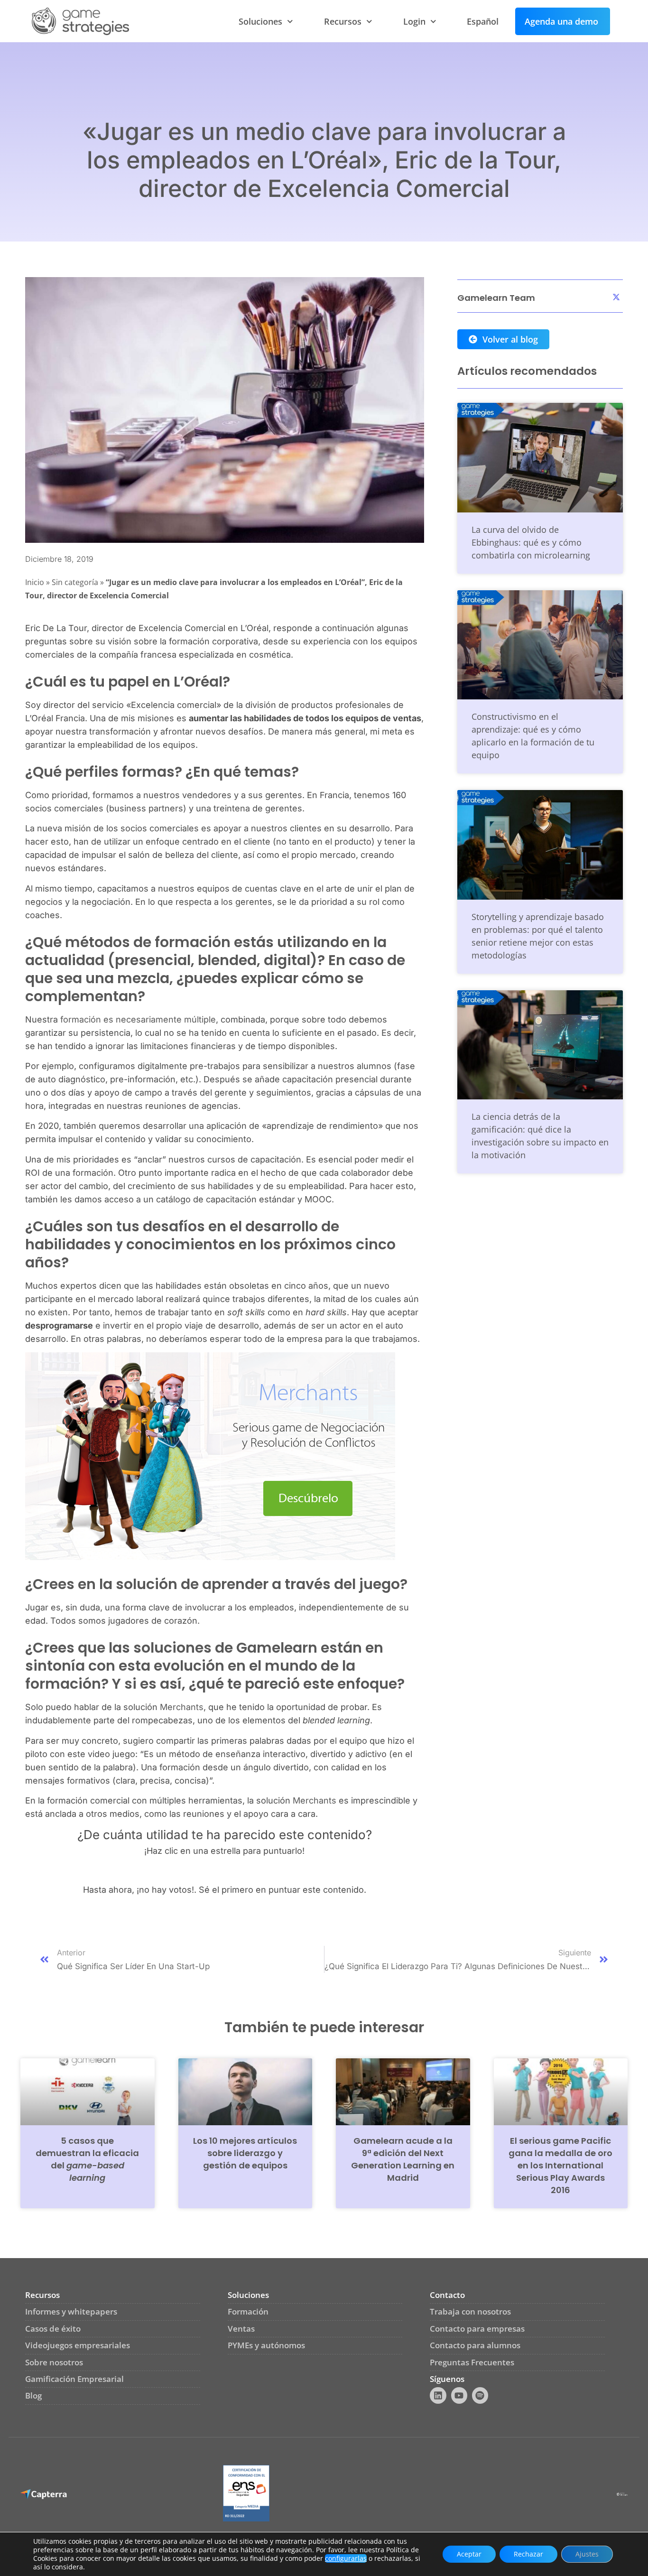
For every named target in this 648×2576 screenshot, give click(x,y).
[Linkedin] (438, 2395)
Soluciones (260, 21)
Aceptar (469, 2554)
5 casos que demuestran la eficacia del (87, 2159)
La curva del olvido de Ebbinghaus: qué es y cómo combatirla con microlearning (531, 542)
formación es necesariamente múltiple (138, 1019)
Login (414, 21)
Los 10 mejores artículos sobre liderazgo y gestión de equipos (245, 2153)
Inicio (35, 582)
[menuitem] (483, 21)
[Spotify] (480, 2395)
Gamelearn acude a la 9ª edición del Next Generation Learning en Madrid (403, 2159)
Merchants (182, 1707)
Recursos (343, 21)
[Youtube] (459, 2395)
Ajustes (587, 2554)
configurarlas (346, 2558)
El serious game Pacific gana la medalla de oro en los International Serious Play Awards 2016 (560, 2165)
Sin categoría (75, 582)
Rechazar (528, 2554)
